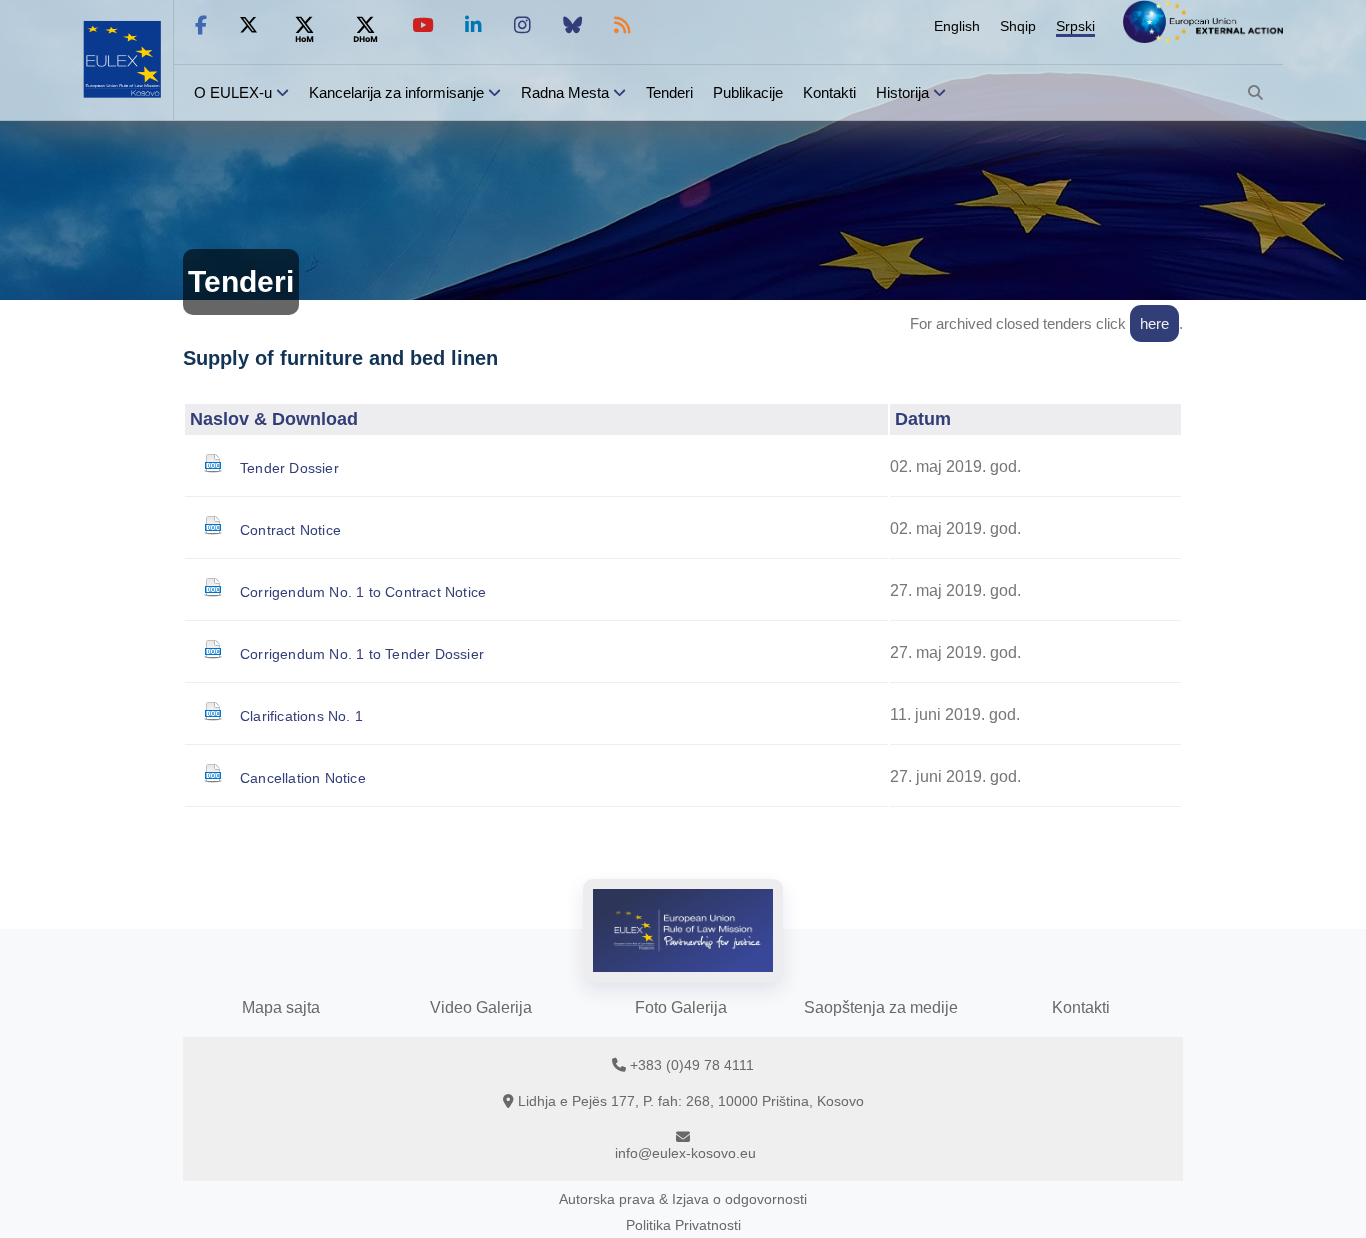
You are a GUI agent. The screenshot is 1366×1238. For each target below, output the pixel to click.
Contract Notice (290, 530)
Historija (902, 92)
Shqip (1018, 26)
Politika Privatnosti (683, 1225)
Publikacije (748, 92)
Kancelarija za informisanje (398, 92)
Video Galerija (481, 1007)
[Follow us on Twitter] (248, 25)
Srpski (1075, 26)
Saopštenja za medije (881, 1007)
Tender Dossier (289, 468)
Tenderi (669, 92)
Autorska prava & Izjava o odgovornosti (683, 1199)
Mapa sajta (281, 1007)
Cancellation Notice (303, 778)
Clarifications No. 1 (301, 716)
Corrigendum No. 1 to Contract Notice (363, 592)
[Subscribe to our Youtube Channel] (422, 25)
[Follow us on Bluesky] (572, 25)
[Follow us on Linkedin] (473, 25)
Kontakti (829, 92)
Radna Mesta (565, 92)
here (1154, 323)
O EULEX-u (233, 92)
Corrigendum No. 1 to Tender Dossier (362, 654)
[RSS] (622, 25)
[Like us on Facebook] (201, 25)
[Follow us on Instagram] (522, 25)
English (957, 26)
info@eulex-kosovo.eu (685, 1153)
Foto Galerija (681, 1007)
